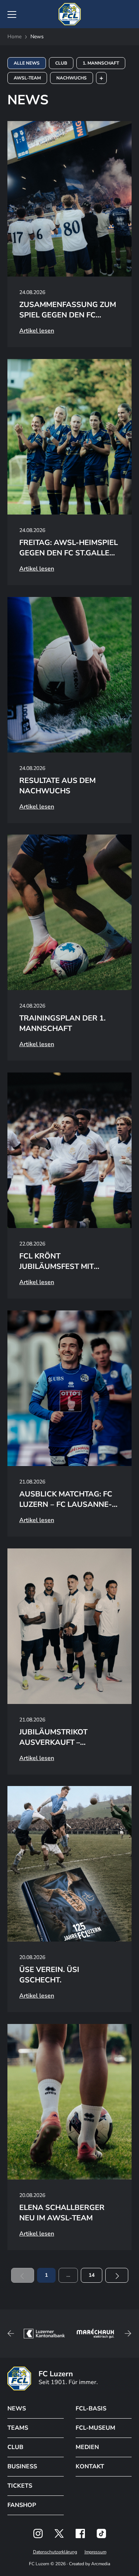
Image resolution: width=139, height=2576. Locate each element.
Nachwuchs (72, 78)
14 (92, 2275)
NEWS (17, 2409)
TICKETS (20, 2486)
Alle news (27, 63)
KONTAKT (90, 2466)
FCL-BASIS (91, 2409)
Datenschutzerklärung (55, 2552)
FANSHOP (22, 2505)
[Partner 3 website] (95, 2334)
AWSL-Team (27, 78)
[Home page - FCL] (70, 14)
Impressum (95, 2552)
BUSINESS (22, 2466)
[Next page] (117, 2275)
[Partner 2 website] (44, 2334)
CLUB (15, 2447)
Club (61, 63)
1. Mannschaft (101, 63)
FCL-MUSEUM (95, 2428)
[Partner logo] (38, 2533)
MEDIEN (87, 2447)
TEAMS (18, 2428)
